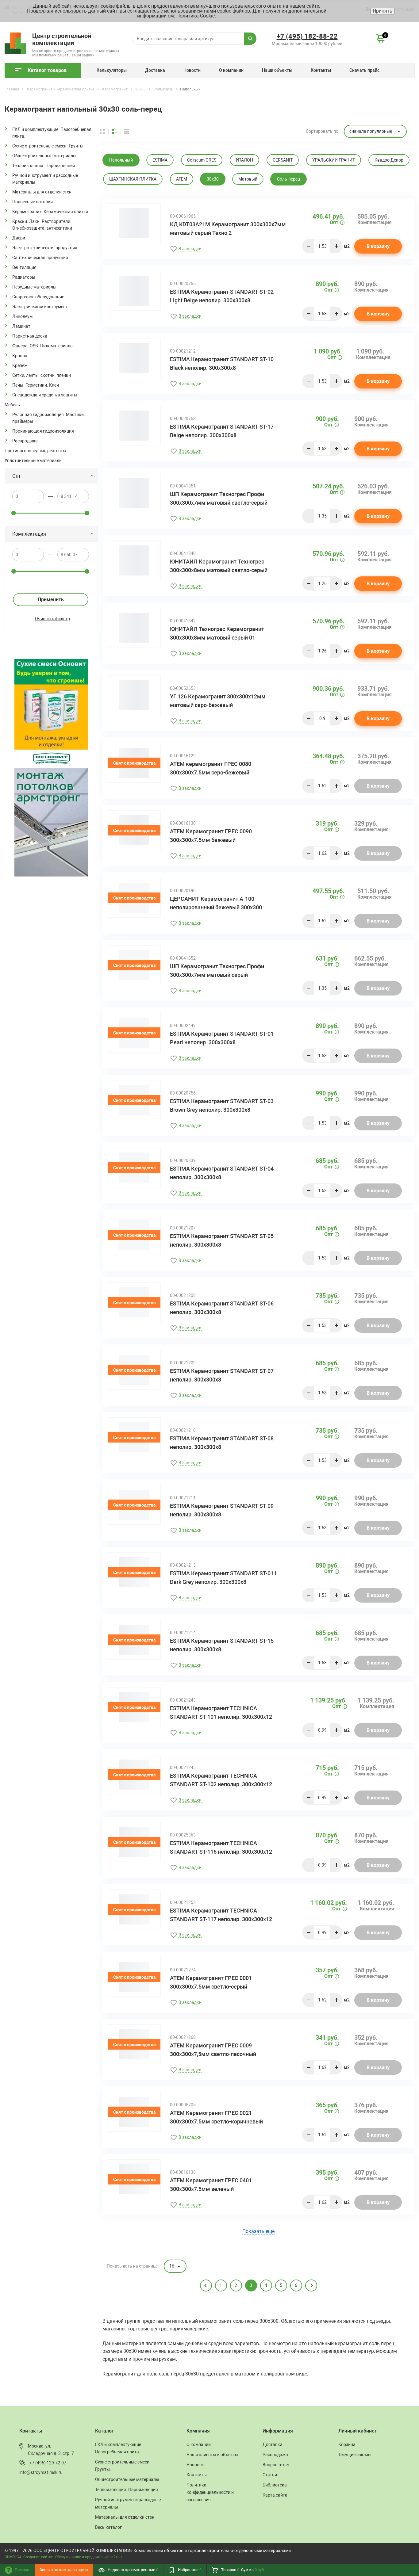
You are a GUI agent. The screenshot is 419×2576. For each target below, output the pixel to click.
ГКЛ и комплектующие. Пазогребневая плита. (52, 133)
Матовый (248, 179)
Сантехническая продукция (40, 258)
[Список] (127, 131)
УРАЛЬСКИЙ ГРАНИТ (334, 160)
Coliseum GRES (202, 160)
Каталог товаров (47, 70)
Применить (51, 600)
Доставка (155, 70)
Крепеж (20, 365)
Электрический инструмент (40, 307)
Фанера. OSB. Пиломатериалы (43, 346)
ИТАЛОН (244, 160)
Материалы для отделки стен (42, 192)
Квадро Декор (389, 160)
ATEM (182, 179)
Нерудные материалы (34, 287)
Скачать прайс (364, 70)
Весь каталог (108, 2527)
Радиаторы (24, 277)
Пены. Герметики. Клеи (36, 385)
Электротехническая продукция (45, 248)
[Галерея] (118, 131)
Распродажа (25, 441)
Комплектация (29, 534)
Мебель (12, 405)
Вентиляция (24, 267)
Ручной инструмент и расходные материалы (45, 179)
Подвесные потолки (33, 202)
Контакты (321, 70)
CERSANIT (283, 160)
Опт (17, 476)
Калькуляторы (112, 70)
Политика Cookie (196, 16)
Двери (19, 238)
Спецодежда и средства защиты (45, 395)
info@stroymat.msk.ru (41, 2472)
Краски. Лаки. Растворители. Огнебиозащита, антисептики (42, 225)
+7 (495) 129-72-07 (48, 2463)
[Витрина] (106, 131)
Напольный (121, 160)
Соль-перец (288, 179)
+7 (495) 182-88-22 (307, 36)
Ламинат (21, 326)
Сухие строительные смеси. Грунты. (48, 146)
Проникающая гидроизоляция (43, 431)
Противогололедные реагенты (35, 451)
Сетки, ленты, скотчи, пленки (42, 375)
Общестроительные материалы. (45, 156)
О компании (231, 70)
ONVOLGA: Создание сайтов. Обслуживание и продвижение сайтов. (64, 2557)
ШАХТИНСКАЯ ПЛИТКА (133, 179)
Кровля (20, 356)
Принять (382, 11)
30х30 (213, 179)
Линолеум (22, 316)
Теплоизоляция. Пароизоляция (44, 166)
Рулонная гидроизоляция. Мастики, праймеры (48, 418)
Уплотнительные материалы (34, 461)
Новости (192, 70)
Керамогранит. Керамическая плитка (50, 212)
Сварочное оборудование (38, 297)
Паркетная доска (30, 336)
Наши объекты (277, 70)
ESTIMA (160, 160)
